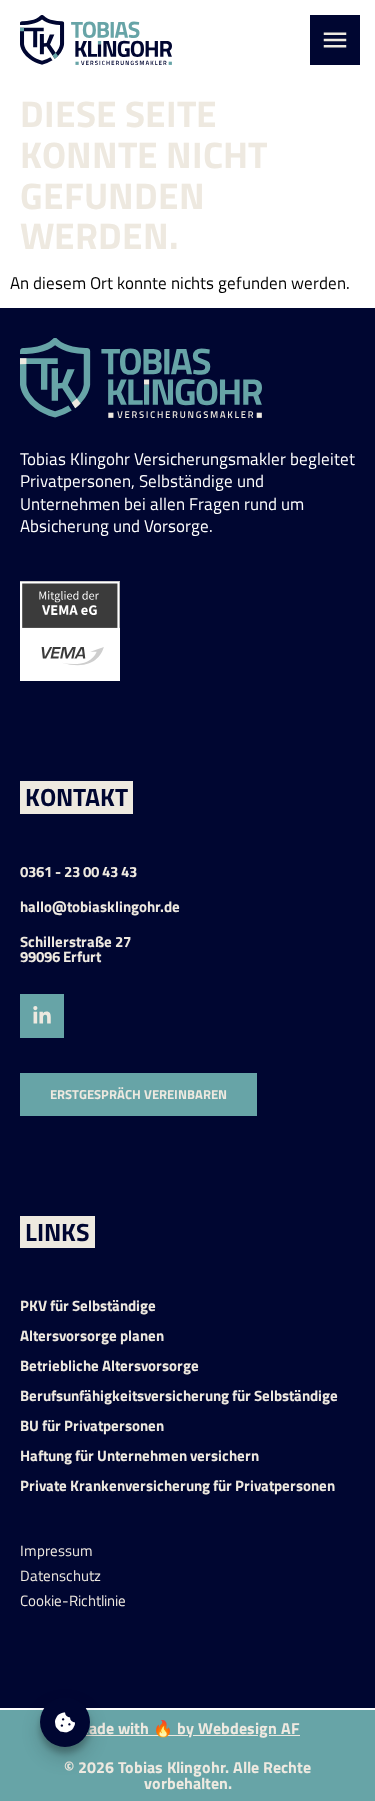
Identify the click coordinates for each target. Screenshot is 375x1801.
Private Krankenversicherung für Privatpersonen (177, 1485)
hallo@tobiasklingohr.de (100, 906)
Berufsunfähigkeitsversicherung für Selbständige (179, 1395)
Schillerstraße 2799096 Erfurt (75, 949)
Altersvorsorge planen (92, 1335)
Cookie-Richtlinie (73, 1600)
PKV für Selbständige (88, 1305)
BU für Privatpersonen (92, 1425)
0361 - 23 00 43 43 (78, 871)
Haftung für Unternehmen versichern (139, 1455)
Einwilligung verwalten (65, 1722)
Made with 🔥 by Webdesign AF (187, 1728)
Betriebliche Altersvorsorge (109, 1365)
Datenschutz (60, 1575)
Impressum (56, 1550)
